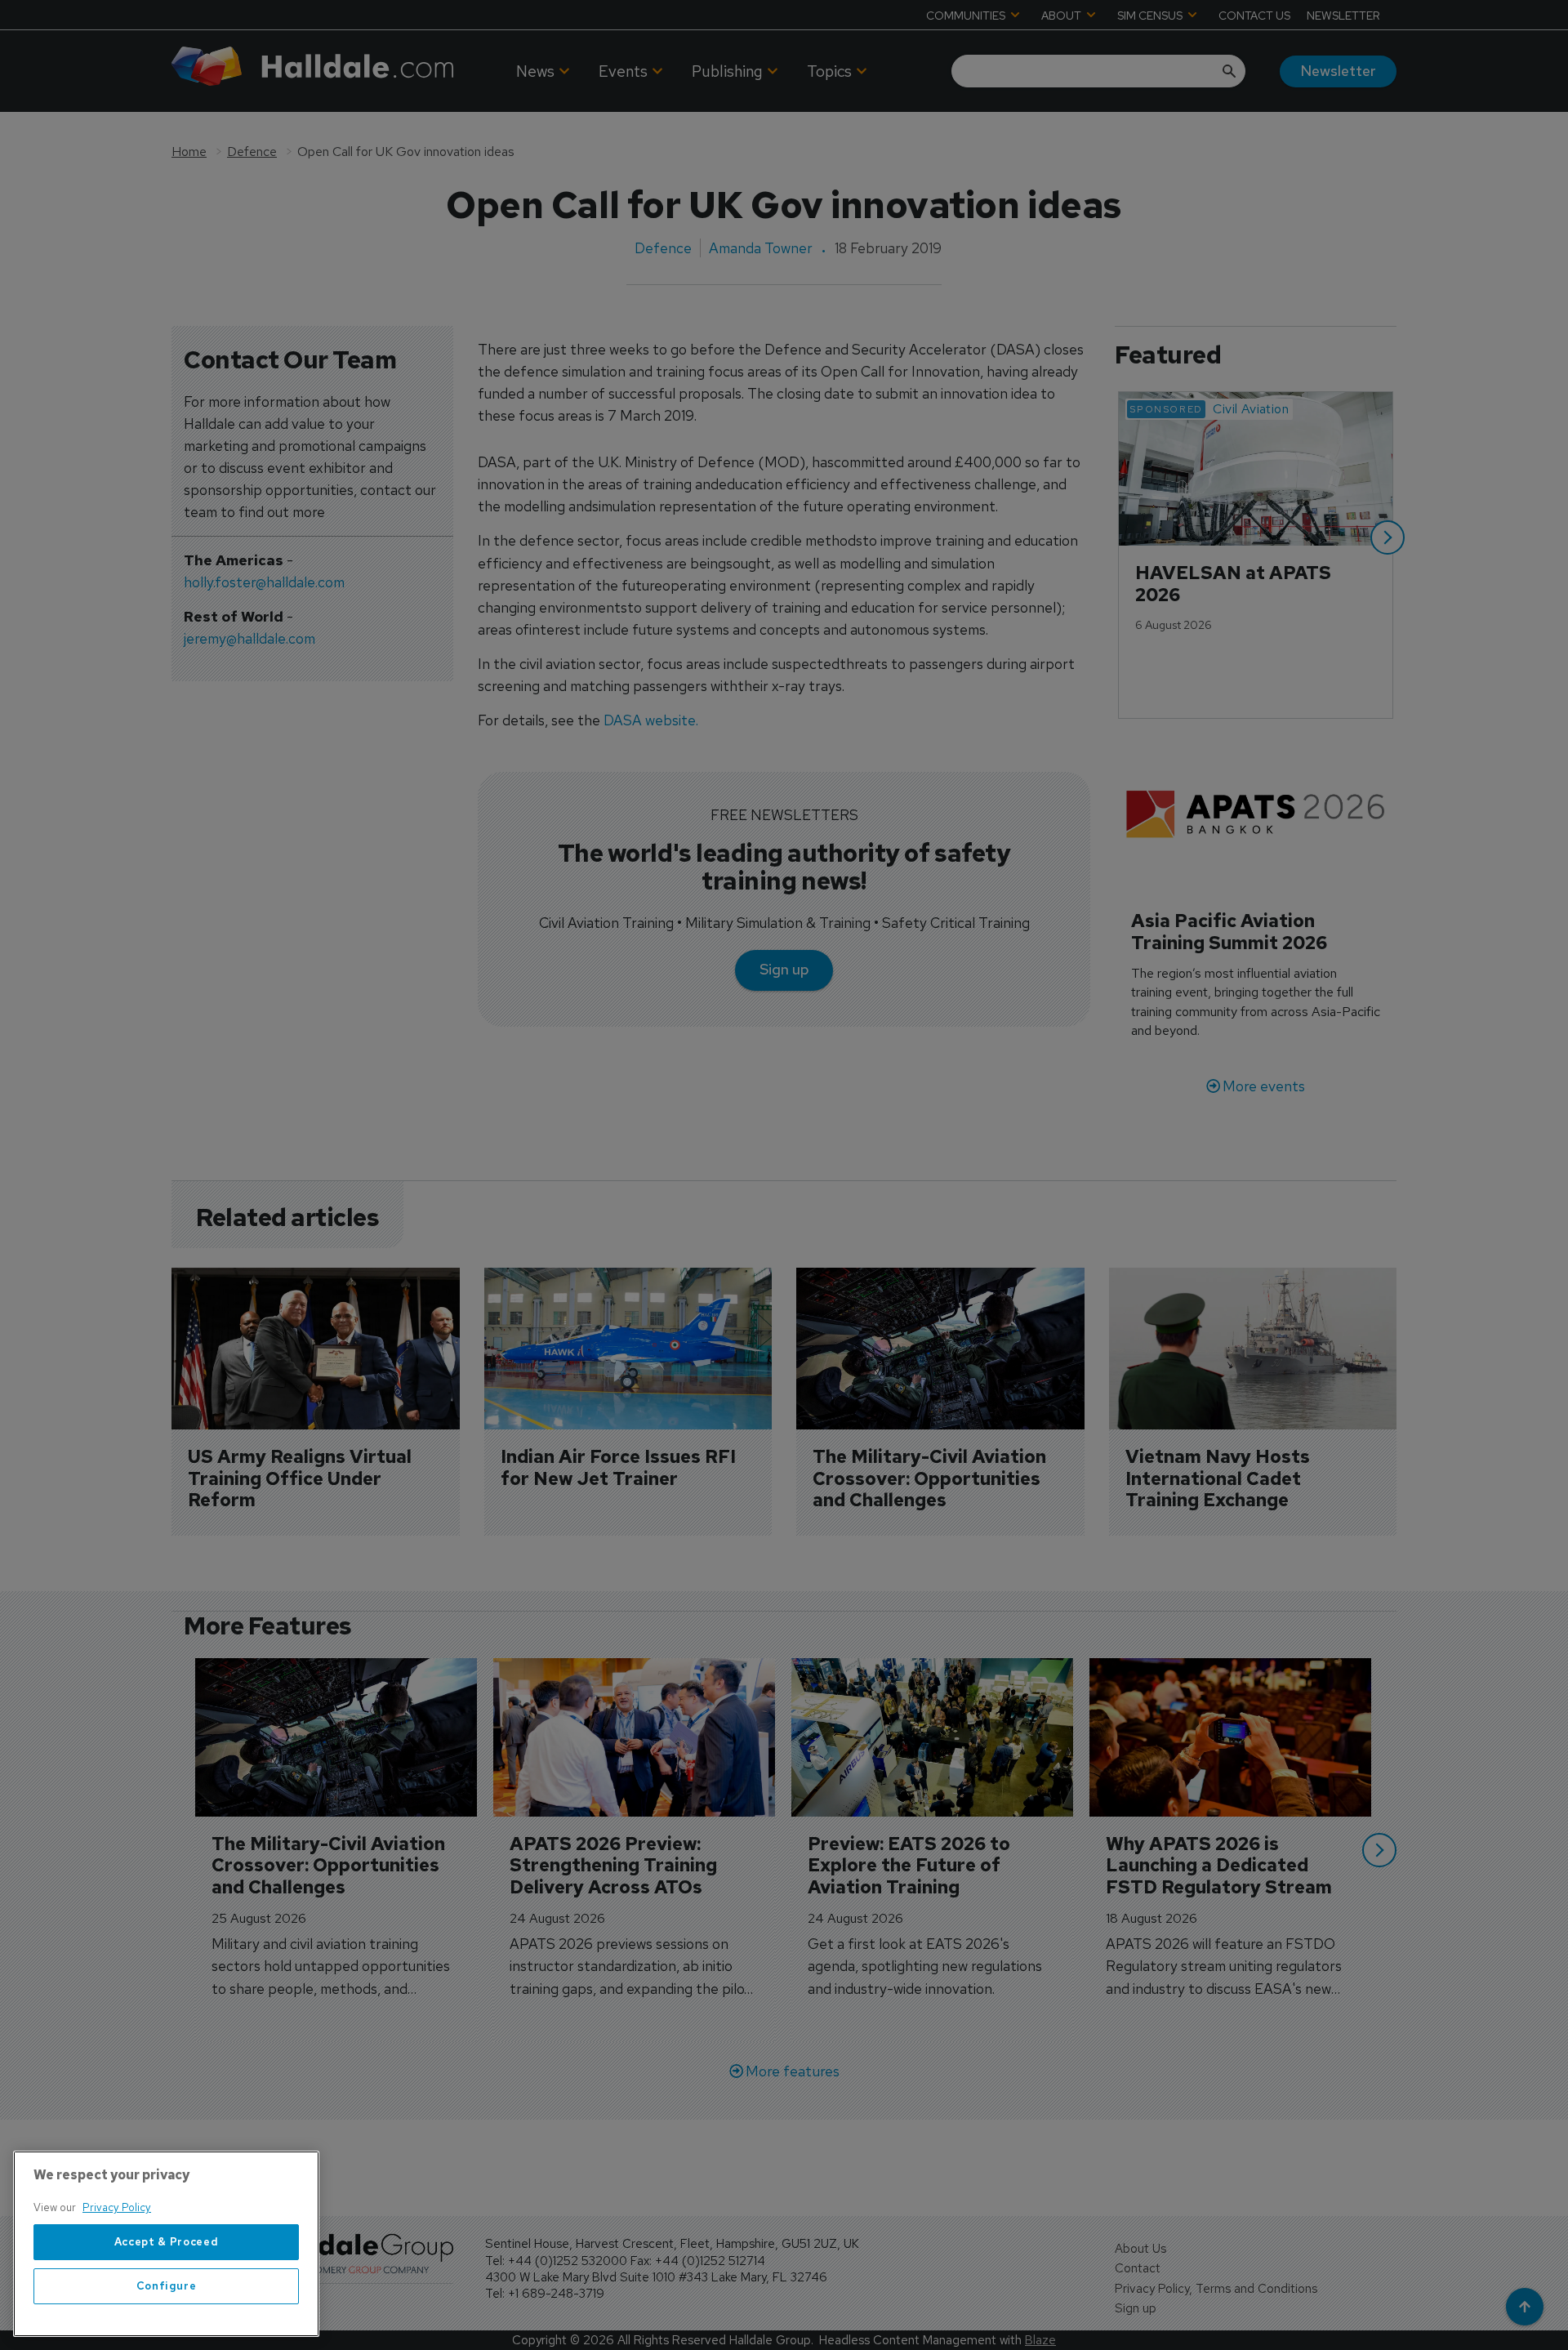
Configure (167, 2286)
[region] (166, 2244)
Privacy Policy (117, 2207)
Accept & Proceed (167, 2242)
